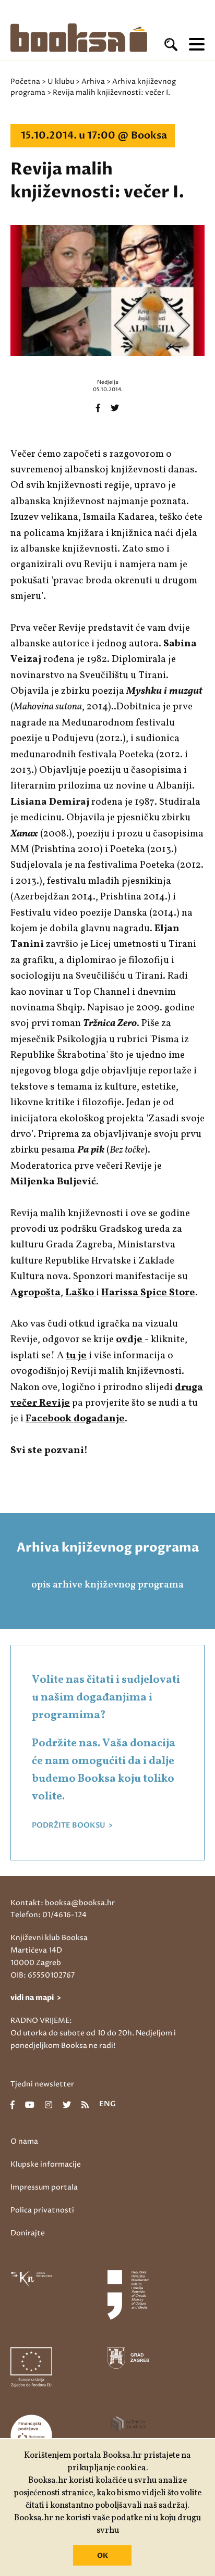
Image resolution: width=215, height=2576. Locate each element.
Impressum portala (44, 2187)
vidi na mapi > (36, 1998)
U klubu (61, 82)
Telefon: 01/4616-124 (49, 1915)
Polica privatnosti (42, 2210)
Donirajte (28, 2233)
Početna (25, 82)
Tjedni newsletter (42, 2084)
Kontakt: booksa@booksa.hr (63, 1903)
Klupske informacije (46, 2164)
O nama (24, 2141)
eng (107, 2105)
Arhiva (93, 82)
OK (103, 2556)
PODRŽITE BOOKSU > (72, 1825)
